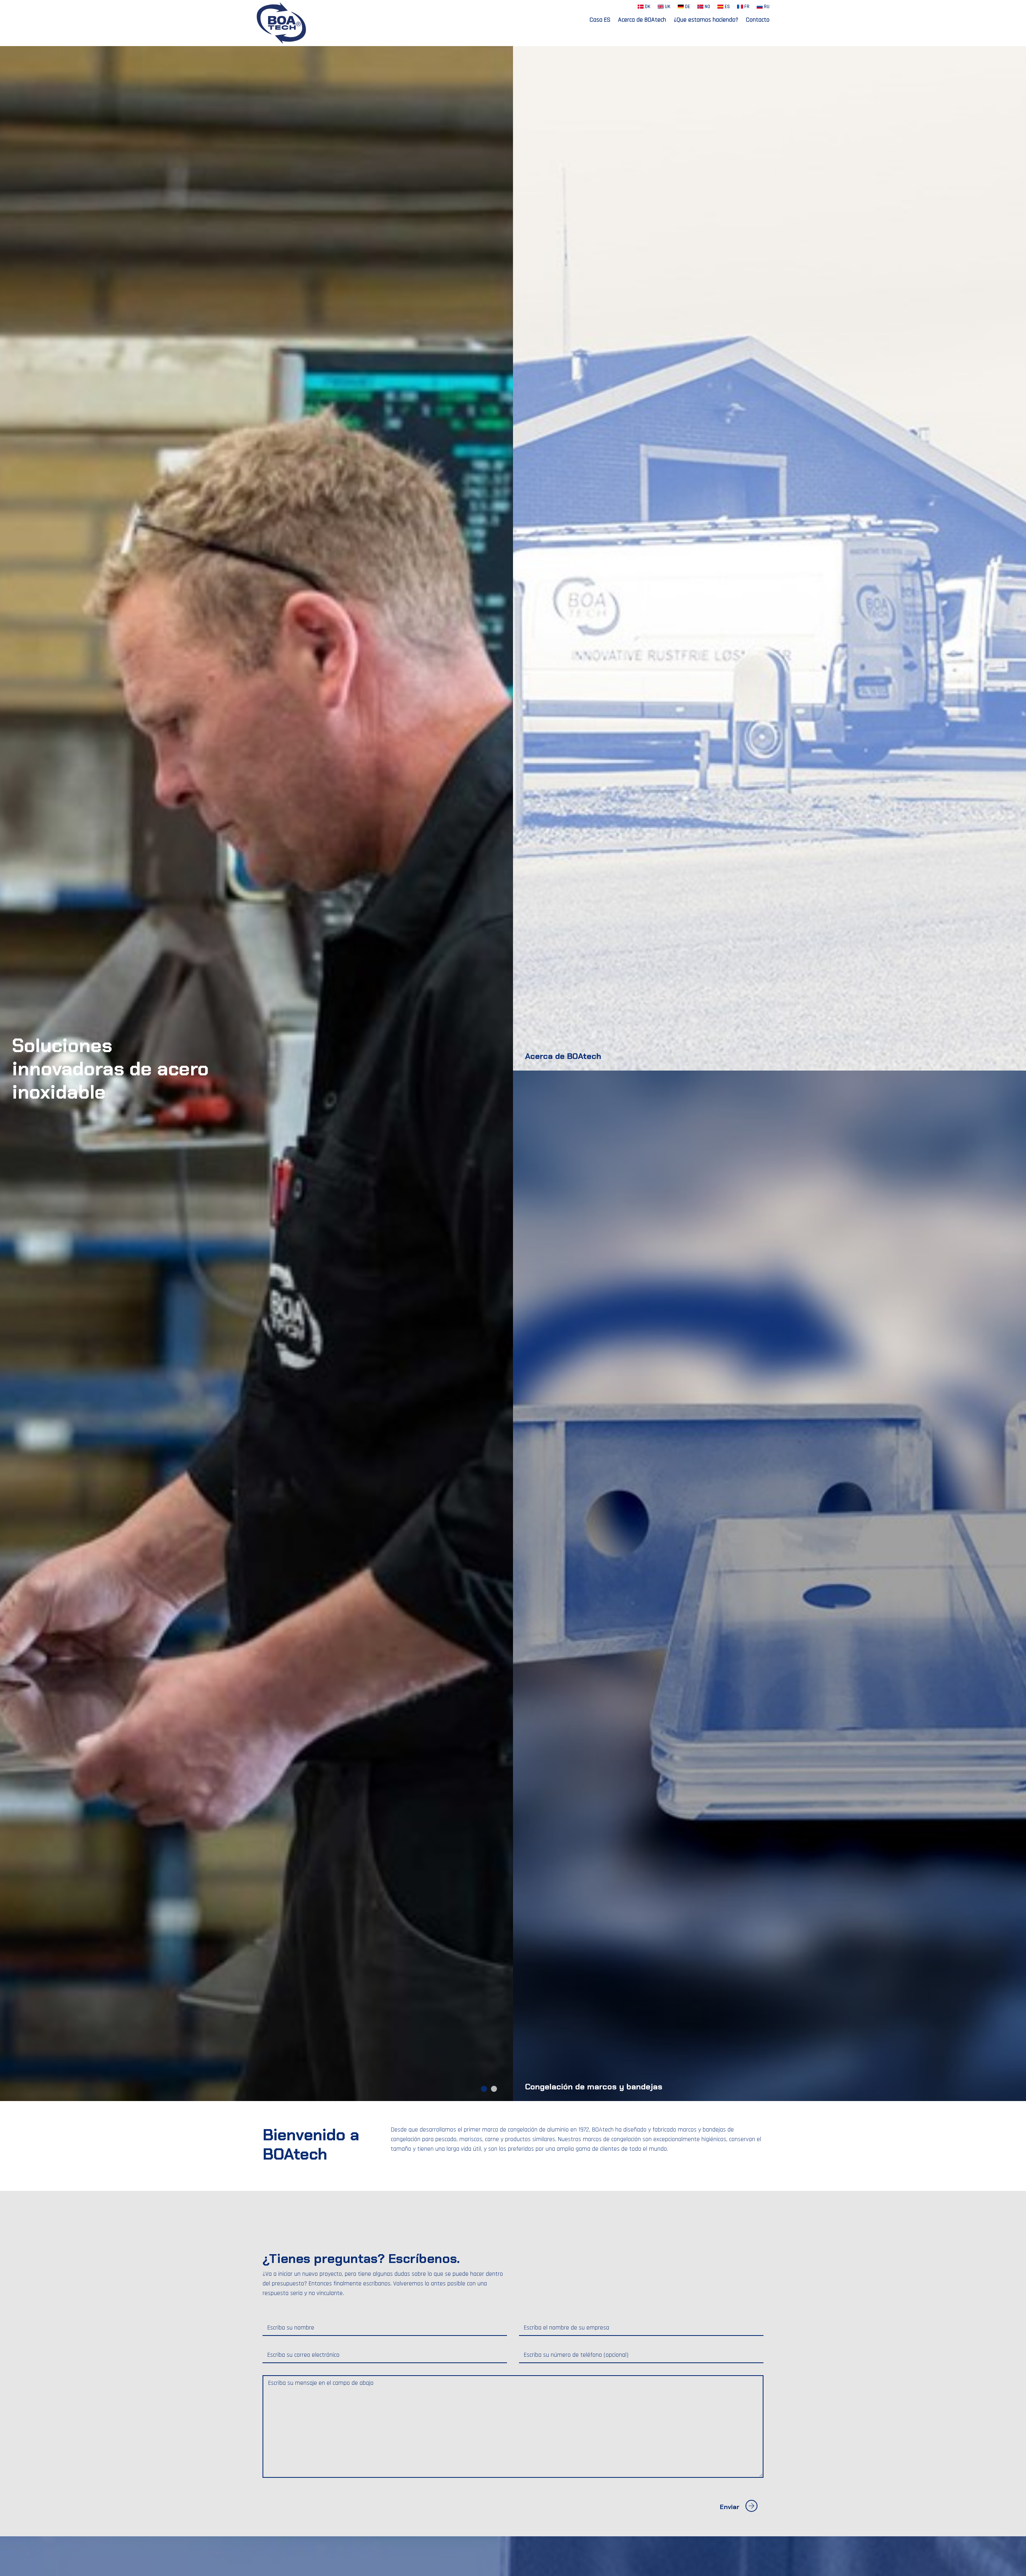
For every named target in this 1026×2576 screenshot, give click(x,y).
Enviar (730, 2507)
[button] (484, 2089)
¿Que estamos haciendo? (706, 20)
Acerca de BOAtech (642, 20)
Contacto (758, 20)
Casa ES (600, 20)
